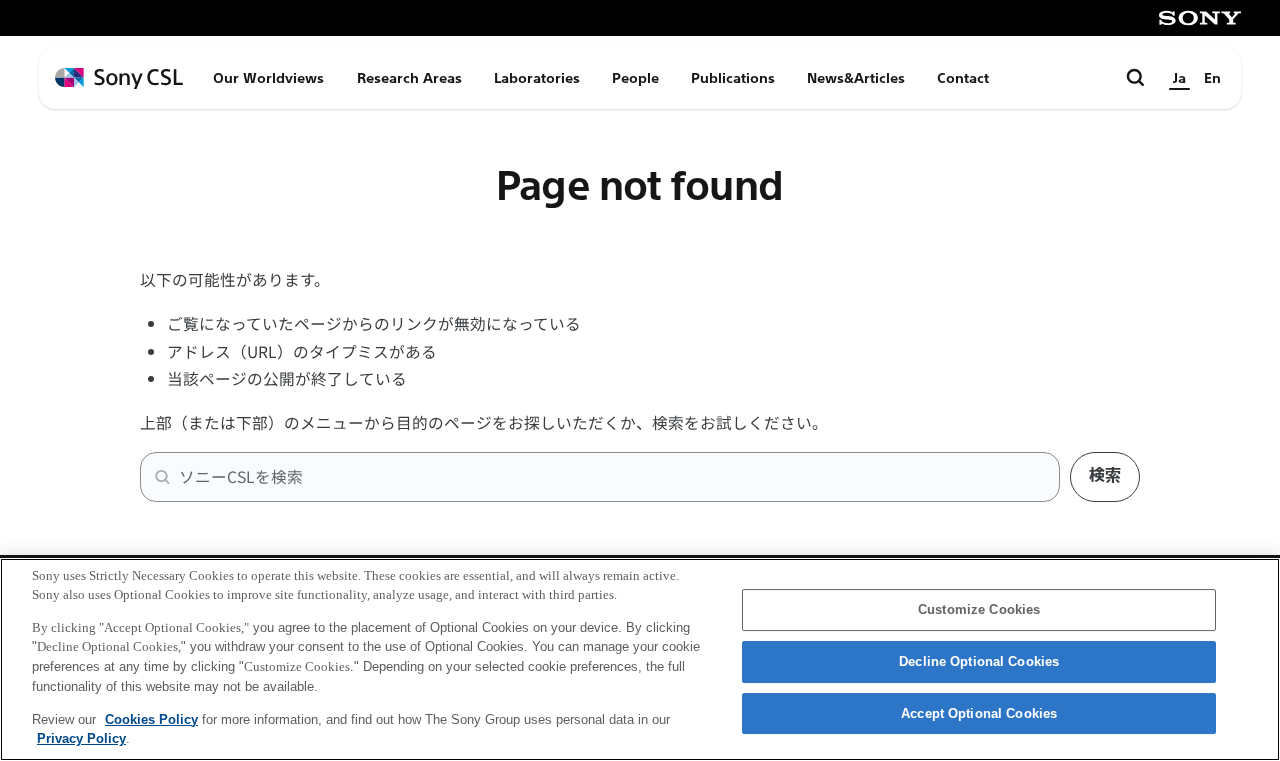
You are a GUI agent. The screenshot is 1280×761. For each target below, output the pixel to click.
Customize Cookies (979, 610)
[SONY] (1200, 18)
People (635, 78)
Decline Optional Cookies (979, 661)
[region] (640, 659)
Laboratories (537, 78)
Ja (1179, 78)
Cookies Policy (151, 718)
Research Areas (409, 78)
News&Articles (856, 78)
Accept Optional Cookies (979, 713)
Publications (733, 78)
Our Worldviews (268, 78)
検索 (1105, 475)
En (1212, 78)
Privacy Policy (81, 737)
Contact (963, 78)
